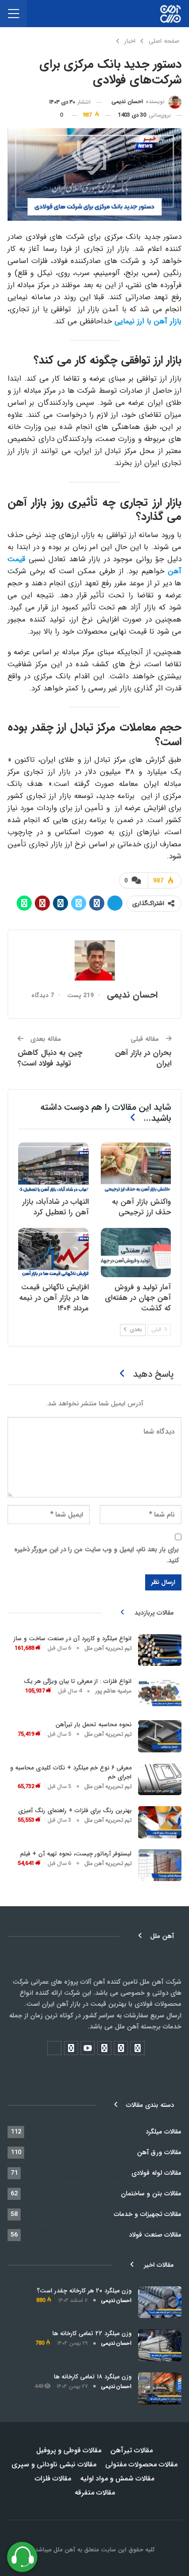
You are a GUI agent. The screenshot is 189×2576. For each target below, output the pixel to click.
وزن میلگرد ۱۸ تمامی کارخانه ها (93, 2377)
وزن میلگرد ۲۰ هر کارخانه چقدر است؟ (84, 2291)
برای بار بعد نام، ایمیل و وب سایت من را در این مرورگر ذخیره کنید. (97, 1555)
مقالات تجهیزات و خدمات (148, 2214)
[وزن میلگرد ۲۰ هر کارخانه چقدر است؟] (160, 2302)
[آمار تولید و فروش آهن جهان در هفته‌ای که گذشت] (136, 1253)
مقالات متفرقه (95, 2493)
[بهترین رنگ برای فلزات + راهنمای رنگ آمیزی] (160, 1822)
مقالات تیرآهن (132, 2450)
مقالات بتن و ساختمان (151, 2194)
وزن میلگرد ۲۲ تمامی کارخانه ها (92, 2333)
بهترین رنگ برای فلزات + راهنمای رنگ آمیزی (75, 1810)
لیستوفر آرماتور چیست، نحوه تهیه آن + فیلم (76, 1854)
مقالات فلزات (53, 2478)
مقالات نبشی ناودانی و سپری (54, 2464)
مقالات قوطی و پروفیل (69, 2450)
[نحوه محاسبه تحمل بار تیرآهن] (160, 1736)
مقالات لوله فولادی (156, 2173)
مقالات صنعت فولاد (155, 2235)
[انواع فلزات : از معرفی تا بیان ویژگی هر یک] (160, 1693)
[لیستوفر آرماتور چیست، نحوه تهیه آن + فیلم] (160, 1866)
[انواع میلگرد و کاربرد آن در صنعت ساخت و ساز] (160, 1650)
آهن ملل (63, 2550)
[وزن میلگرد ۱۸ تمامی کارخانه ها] (160, 2388)
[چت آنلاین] (22, 2557)
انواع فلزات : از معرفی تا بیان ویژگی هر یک (78, 1681)
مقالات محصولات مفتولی (141, 2464)
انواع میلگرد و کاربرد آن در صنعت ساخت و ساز (73, 1638)
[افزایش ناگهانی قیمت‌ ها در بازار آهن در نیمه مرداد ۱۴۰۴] (53, 1253)
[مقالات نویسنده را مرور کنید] (94, 960)
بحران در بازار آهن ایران (143, 1058)
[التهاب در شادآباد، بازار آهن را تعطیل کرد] (53, 1167)
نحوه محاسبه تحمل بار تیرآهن (93, 1724)
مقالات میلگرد (164, 2132)
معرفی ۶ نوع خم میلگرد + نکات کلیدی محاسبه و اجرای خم (71, 1772)
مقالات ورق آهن (159, 2152)
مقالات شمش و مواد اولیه (117, 2478)
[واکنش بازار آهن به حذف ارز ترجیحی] (136, 1167)
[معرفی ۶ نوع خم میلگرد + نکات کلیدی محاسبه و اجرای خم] (160, 1780)
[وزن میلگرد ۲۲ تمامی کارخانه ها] (160, 2345)
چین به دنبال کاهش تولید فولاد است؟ (50, 1058)
